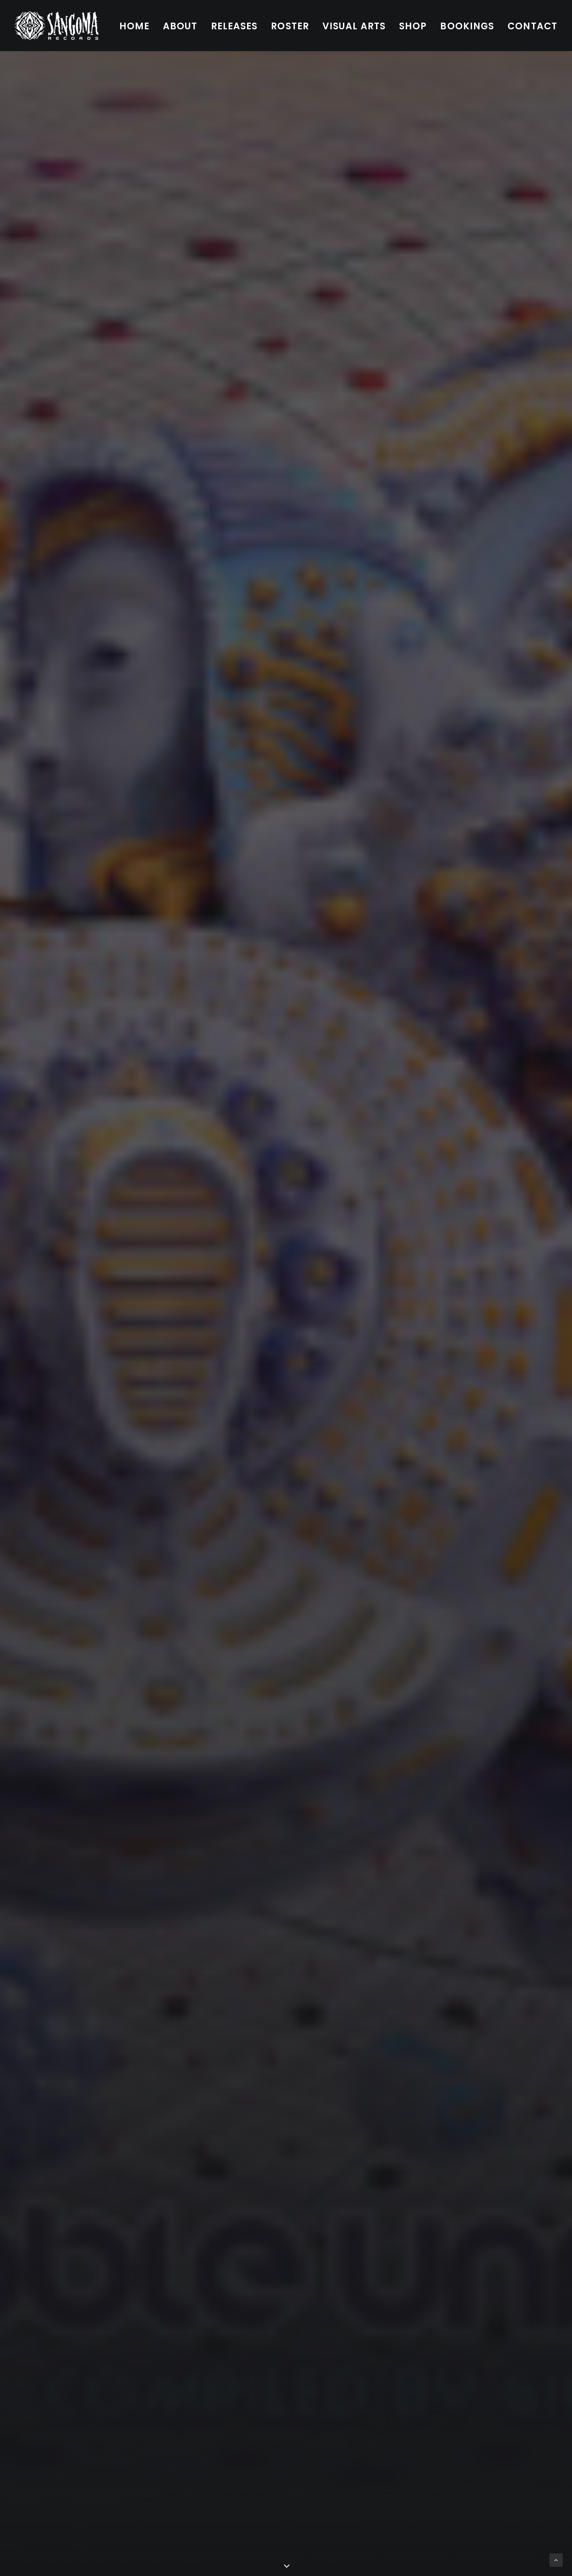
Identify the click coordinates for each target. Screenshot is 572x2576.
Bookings (467, 26)
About (180, 26)
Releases (234, 26)
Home (134, 26)
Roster (290, 26)
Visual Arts (354, 26)
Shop (413, 26)
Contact (532, 26)
